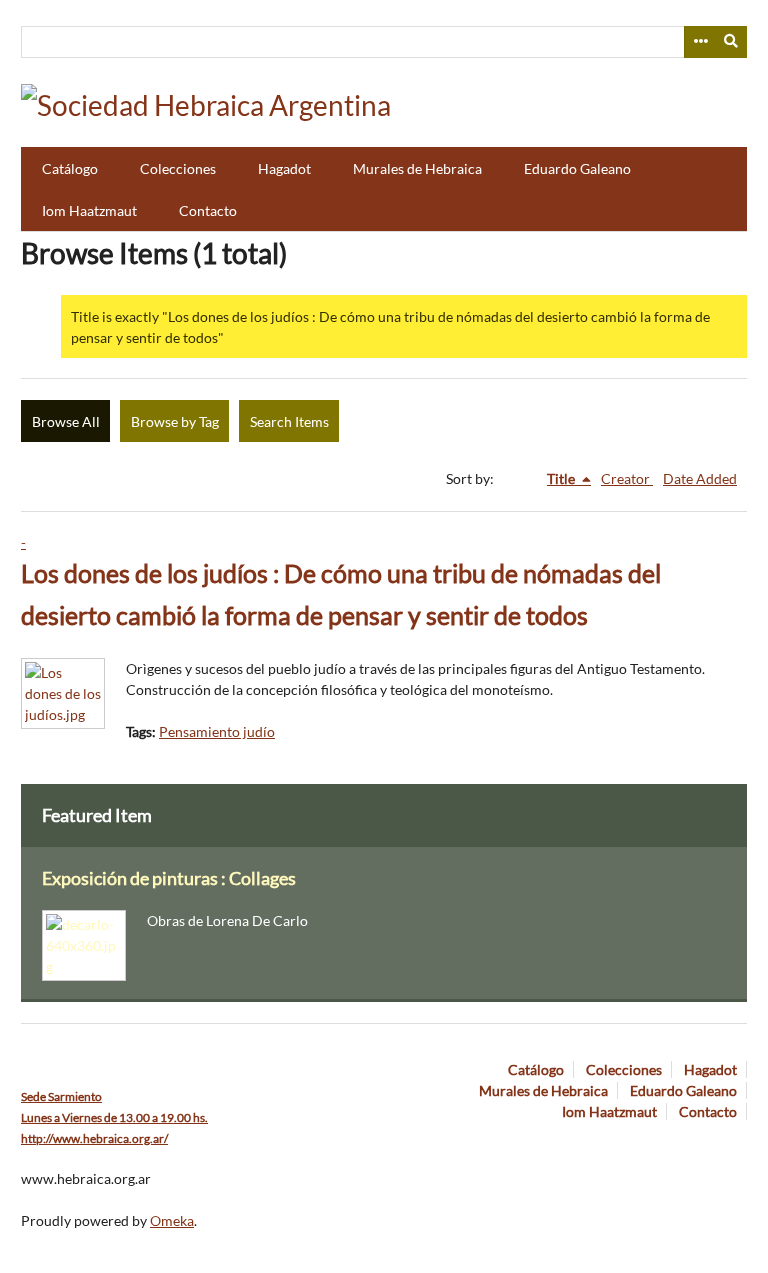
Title (562, 478)
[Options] (700, 42)
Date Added (700, 478)
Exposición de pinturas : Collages (169, 878)
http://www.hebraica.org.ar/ (94, 1138)
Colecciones (178, 168)
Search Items (289, 421)
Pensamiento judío (217, 731)
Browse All (66, 421)
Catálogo (70, 168)
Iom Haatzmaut (89, 210)
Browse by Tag (175, 421)
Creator (627, 478)
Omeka (172, 1220)
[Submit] (732, 42)
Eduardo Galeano (577, 168)
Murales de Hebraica (417, 168)
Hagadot (284, 168)
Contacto (208, 210)
